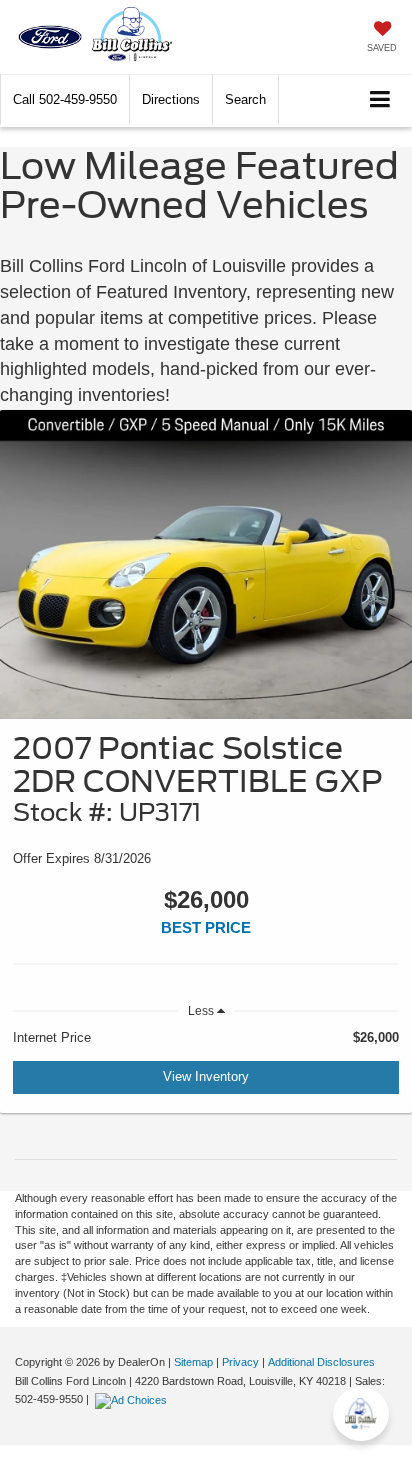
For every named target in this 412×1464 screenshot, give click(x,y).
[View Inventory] (206, 564)
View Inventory (206, 1076)
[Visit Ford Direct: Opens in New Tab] (133, 1399)
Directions (171, 99)
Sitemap (193, 1362)
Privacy (240, 1362)
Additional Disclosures (321, 1362)
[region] (206, 1038)
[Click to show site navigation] (380, 100)
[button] (65, 99)
